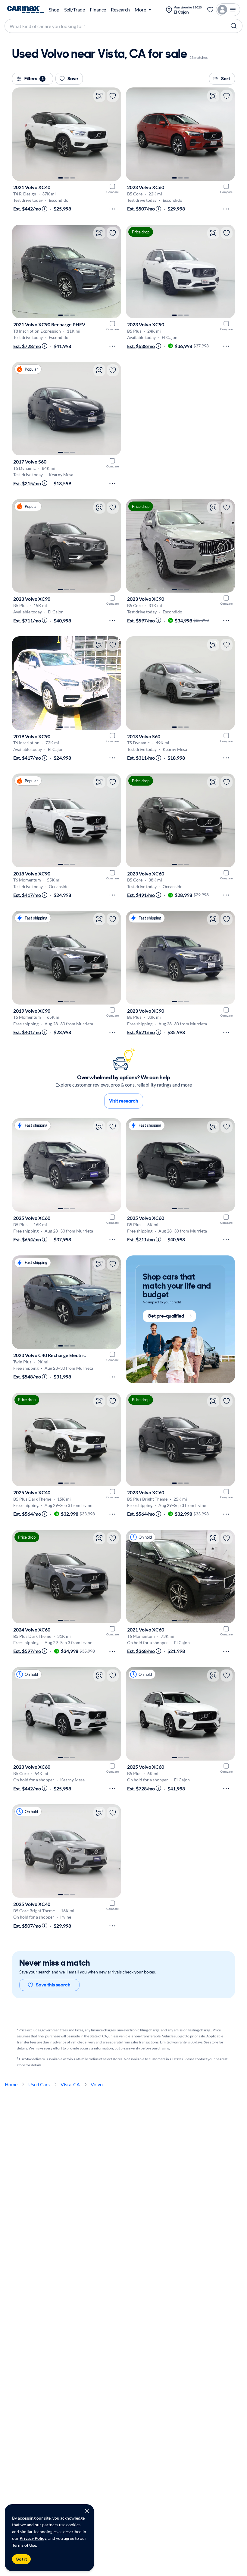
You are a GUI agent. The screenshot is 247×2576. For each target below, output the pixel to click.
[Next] (114, 134)
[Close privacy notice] (87, 2511)
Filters (34, 79)
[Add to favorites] (113, 96)
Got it (21, 2559)
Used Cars (39, 2084)
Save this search (53, 1985)
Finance (98, 10)
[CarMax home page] (26, 10)
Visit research (124, 1101)
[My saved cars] (210, 10)
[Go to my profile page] (228, 10)
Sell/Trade (75, 10)
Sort (226, 79)
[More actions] (112, 209)
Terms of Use (24, 2545)
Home (11, 2084)
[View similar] (99, 96)
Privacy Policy (33, 2538)
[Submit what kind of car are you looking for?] (234, 26)
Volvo (97, 2084)
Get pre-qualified (166, 1316)
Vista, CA (70, 2084)
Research (120, 10)
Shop (54, 10)
